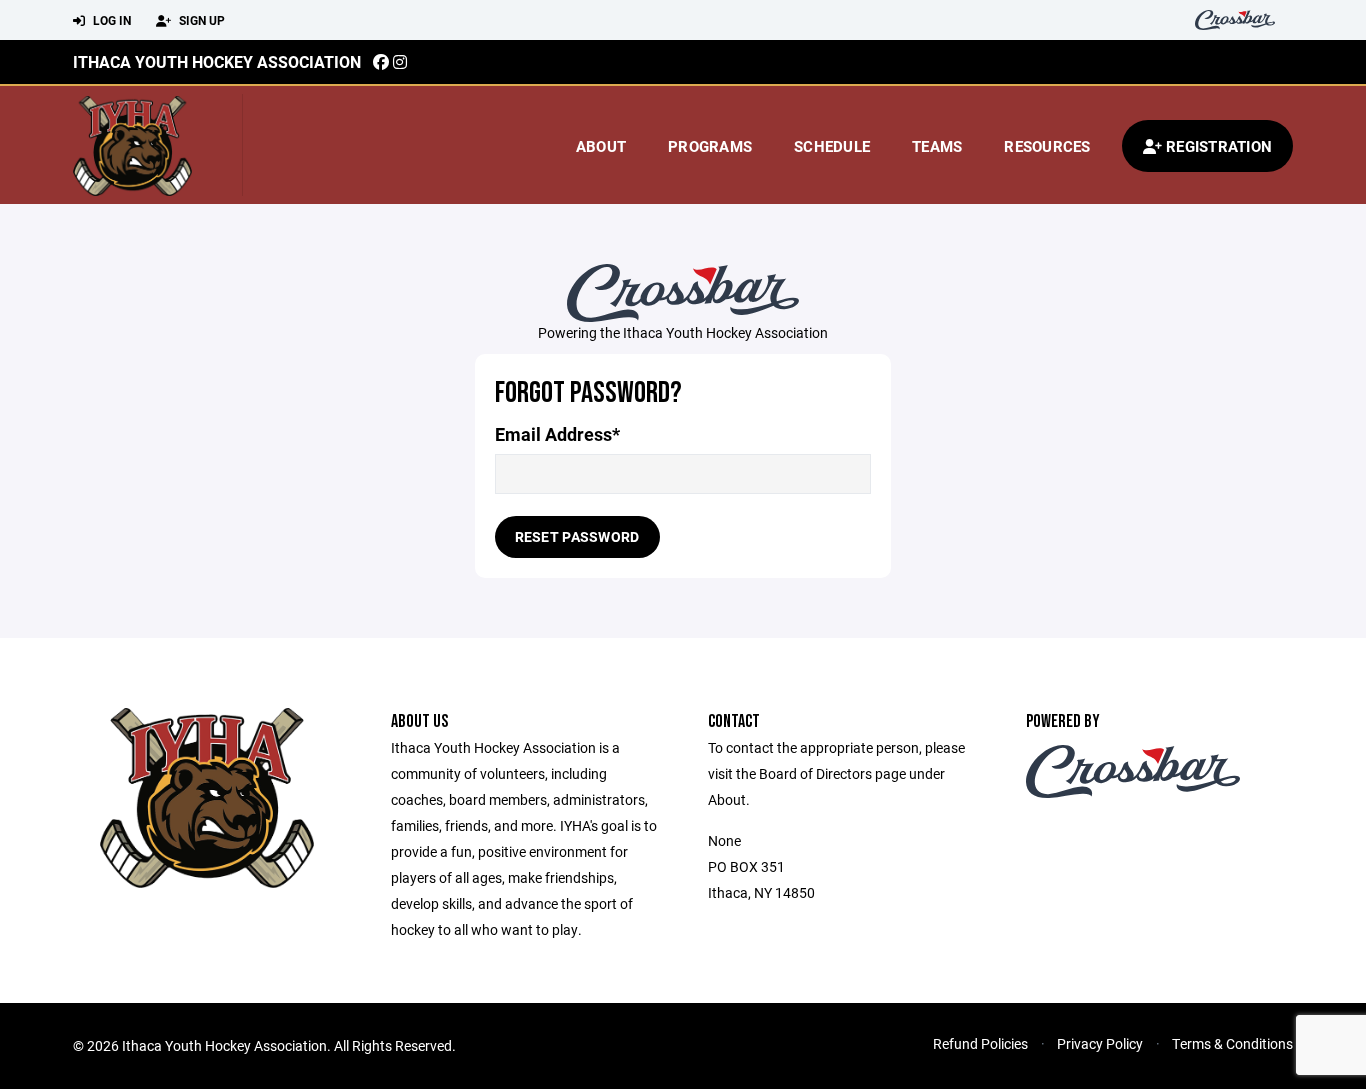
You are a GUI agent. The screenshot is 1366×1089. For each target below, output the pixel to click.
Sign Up (200, 20)
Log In (110, 20)
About (601, 146)
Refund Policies (980, 1043)
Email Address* (557, 434)
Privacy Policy (1100, 1043)
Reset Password (577, 536)
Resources (1047, 146)
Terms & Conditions (1232, 1043)
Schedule (832, 146)
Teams (937, 146)
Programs (710, 146)
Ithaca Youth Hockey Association (217, 61)
